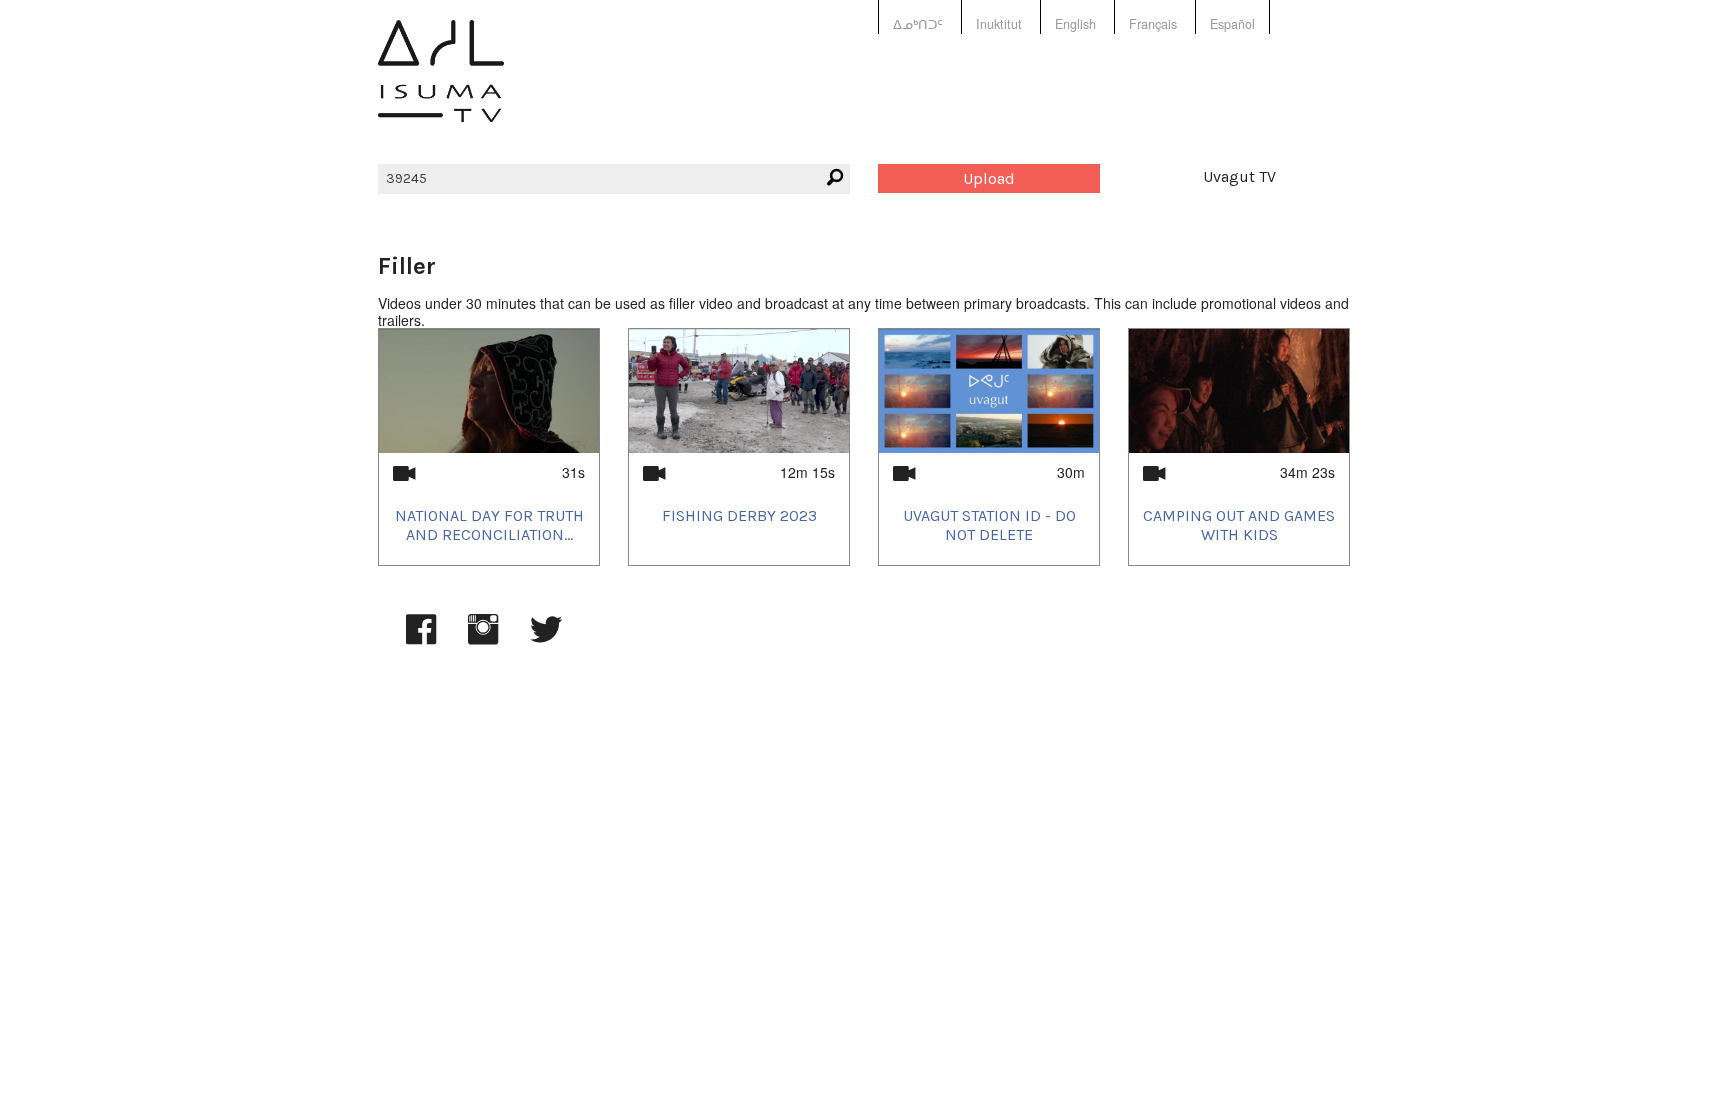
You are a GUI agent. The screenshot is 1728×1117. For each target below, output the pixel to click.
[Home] (441, 85)
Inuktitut (999, 24)
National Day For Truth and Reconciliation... (489, 525)
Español (1232, 24)
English (1075, 24)
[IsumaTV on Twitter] (546, 639)
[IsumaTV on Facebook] (421, 639)
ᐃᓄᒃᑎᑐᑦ (918, 24)
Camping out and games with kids (1239, 525)
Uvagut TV (1239, 176)
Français (1153, 24)
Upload (989, 178)
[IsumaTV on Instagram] (483, 639)
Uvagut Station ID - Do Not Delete (989, 525)
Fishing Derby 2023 (739, 515)
